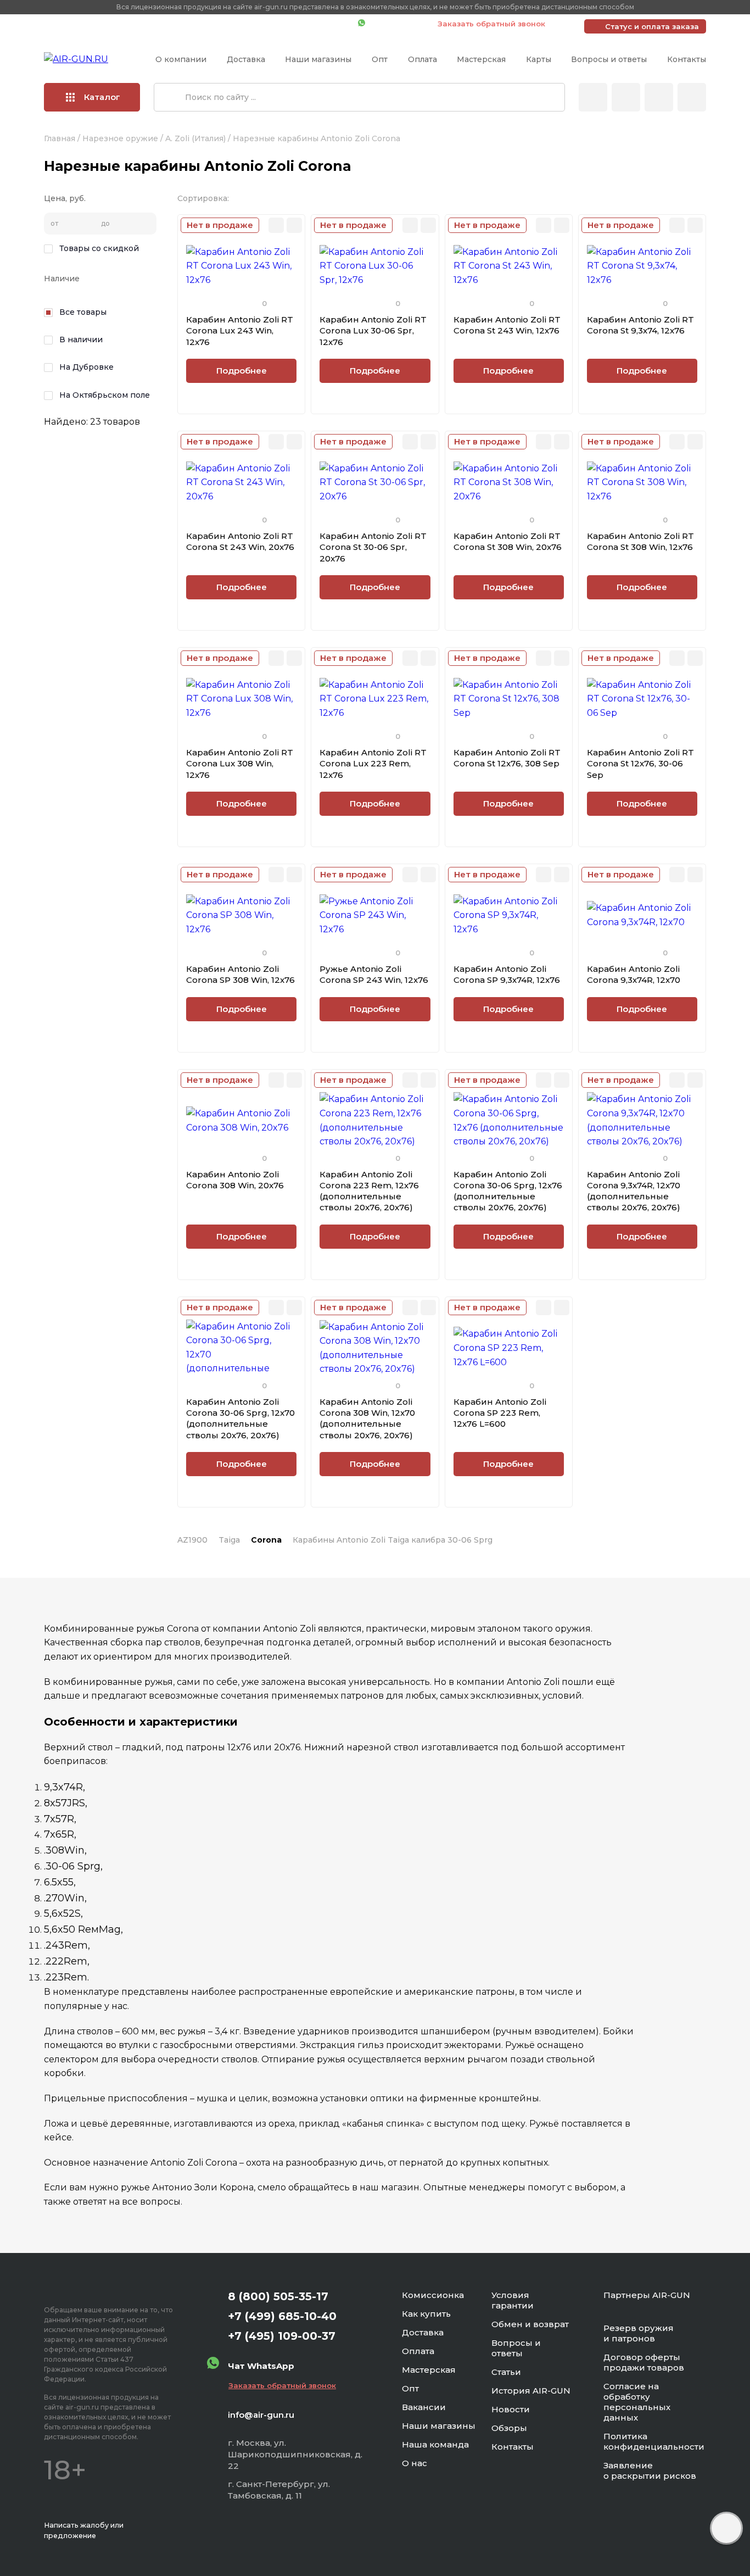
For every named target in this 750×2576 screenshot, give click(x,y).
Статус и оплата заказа (652, 26)
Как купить (426, 2314)
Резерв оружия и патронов (639, 2333)
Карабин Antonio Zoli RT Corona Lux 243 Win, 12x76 (240, 331)
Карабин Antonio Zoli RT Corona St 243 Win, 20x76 (240, 541)
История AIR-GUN (531, 2391)
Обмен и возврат (530, 2324)
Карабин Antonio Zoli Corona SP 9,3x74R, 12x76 (507, 974)
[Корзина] (692, 97)
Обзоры (509, 2428)
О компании (181, 59)
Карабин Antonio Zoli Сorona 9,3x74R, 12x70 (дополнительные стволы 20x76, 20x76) (634, 1191)
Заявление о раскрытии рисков (650, 2471)
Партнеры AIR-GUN (647, 2295)
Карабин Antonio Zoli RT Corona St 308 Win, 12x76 (640, 541)
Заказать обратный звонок (491, 24)
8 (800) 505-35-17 (278, 2296)
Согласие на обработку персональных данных (637, 2402)
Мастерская (481, 59)
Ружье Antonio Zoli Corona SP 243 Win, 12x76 (374, 974)
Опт (380, 59)
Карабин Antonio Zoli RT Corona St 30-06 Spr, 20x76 (373, 547)
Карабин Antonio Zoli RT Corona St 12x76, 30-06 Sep (640, 764)
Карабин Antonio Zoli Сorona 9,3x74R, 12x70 (634, 974)
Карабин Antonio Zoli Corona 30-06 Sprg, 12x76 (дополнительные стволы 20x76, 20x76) (508, 1191)
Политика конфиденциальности (654, 2441)
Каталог (102, 97)
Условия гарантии (513, 2300)
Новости (511, 2409)
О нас (415, 2463)
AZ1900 (192, 1540)
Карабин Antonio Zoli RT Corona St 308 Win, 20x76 (508, 541)
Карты (539, 59)
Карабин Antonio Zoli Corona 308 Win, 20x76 (235, 1180)
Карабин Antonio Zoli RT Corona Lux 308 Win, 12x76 (240, 764)
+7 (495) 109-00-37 (301, 24)
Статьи (506, 2372)
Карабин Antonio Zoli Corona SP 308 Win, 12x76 (240, 974)
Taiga (229, 1540)
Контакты (687, 59)
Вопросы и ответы (609, 59)
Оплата (422, 59)
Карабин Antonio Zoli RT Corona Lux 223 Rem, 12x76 (373, 764)
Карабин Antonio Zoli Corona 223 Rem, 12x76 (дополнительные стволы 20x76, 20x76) (369, 1191)
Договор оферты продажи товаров (644, 2362)
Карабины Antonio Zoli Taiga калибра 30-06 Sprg (393, 1540)
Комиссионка (433, 2295)
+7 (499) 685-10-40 (191, 24)
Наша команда (435, 2444)
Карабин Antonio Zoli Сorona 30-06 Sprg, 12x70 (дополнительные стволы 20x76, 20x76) (240, 1418)
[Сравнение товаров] (626, 97)
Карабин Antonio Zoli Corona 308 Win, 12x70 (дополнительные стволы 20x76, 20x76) (367, 1418)
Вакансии (424, 2407)
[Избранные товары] (659, 97)
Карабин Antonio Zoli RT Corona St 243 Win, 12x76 (507, 325)
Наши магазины (318, 59)
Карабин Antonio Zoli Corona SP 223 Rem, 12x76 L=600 (500, 1413)
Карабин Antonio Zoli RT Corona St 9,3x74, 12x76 (640, 325)
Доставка (246, 59)
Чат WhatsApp (396, 24)
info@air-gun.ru (261, 2415)
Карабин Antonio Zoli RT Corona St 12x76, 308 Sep (507, 758)
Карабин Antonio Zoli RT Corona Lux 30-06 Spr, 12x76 (373, 331)
